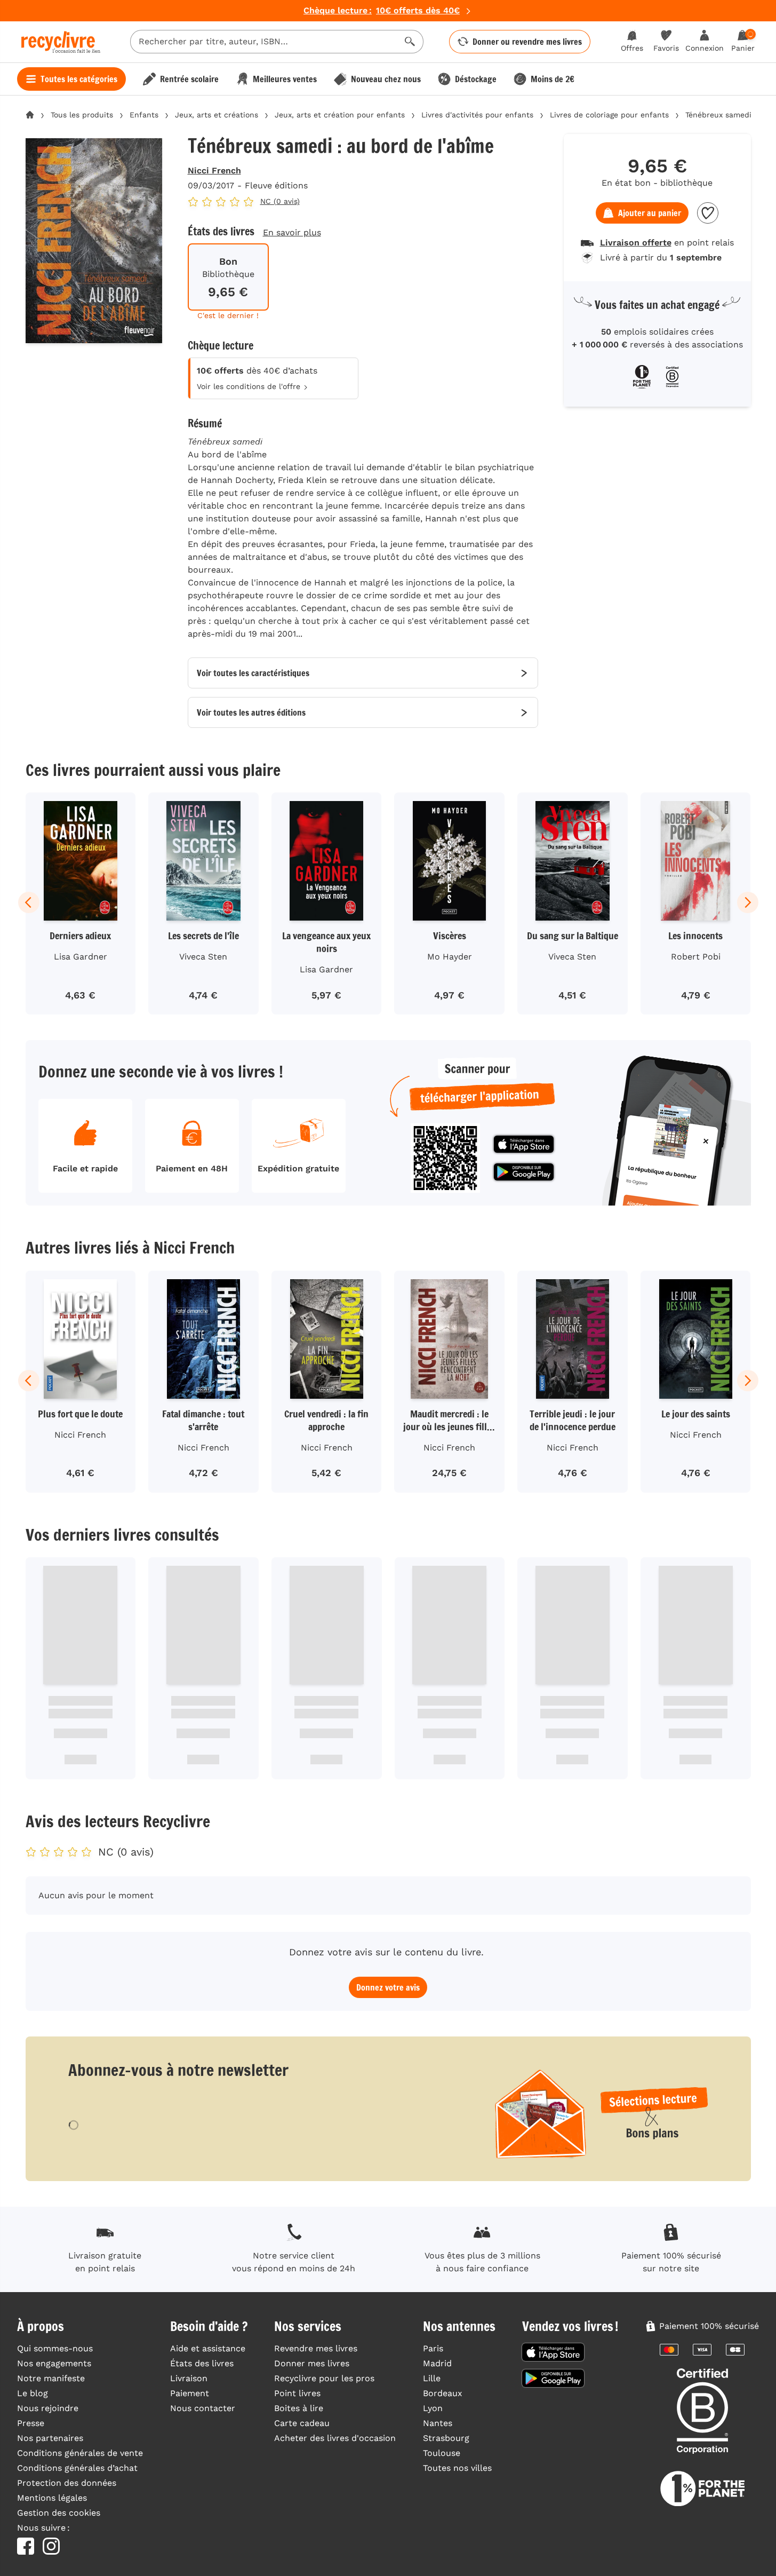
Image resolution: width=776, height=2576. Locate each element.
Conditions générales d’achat (77, 2468)
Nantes (438, 2423)
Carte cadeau (302, 2423)
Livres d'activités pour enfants (477, 115)
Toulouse (442, 2453)
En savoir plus (292, 232)
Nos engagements (54, 2363)
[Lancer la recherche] (410, 42)
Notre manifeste (51, 2378)
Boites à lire (299, 2408)
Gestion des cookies (59, 2513)
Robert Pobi (696, 957)
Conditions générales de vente (80, 2453)
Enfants (144, 115)
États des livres (202, 2363)
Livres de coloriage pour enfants (609, 115)
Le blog (33, 2393)
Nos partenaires (50, 2438)
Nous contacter (203, 2408)
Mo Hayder (450, 957)
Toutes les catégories (79, 79)
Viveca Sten (203, 957)
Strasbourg (446, 2438)
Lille (432, 2378)
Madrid (437, 2363)
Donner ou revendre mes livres (527, 42)
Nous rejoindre (48, 2408)
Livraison (189, 2378)
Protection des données (67, 2483)
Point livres (297, 2393)
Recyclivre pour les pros (324, 2378)
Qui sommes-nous (55, 2348)
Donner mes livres (312, 2363)
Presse (31, 2423)
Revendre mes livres (316, 2348)
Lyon (433, 2408)
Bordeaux (443, 2393)
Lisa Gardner (81, 957)
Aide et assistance (208, 2348)
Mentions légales (52, 2498)
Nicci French (214, 171)
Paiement (190, 2393)
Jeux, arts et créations (217, 115)
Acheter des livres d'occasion (335, 2438)
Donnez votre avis (388, 1987)
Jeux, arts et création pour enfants (340, 115)
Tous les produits (82, 115)
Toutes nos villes (457, 2468)
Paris (433, 2348)
